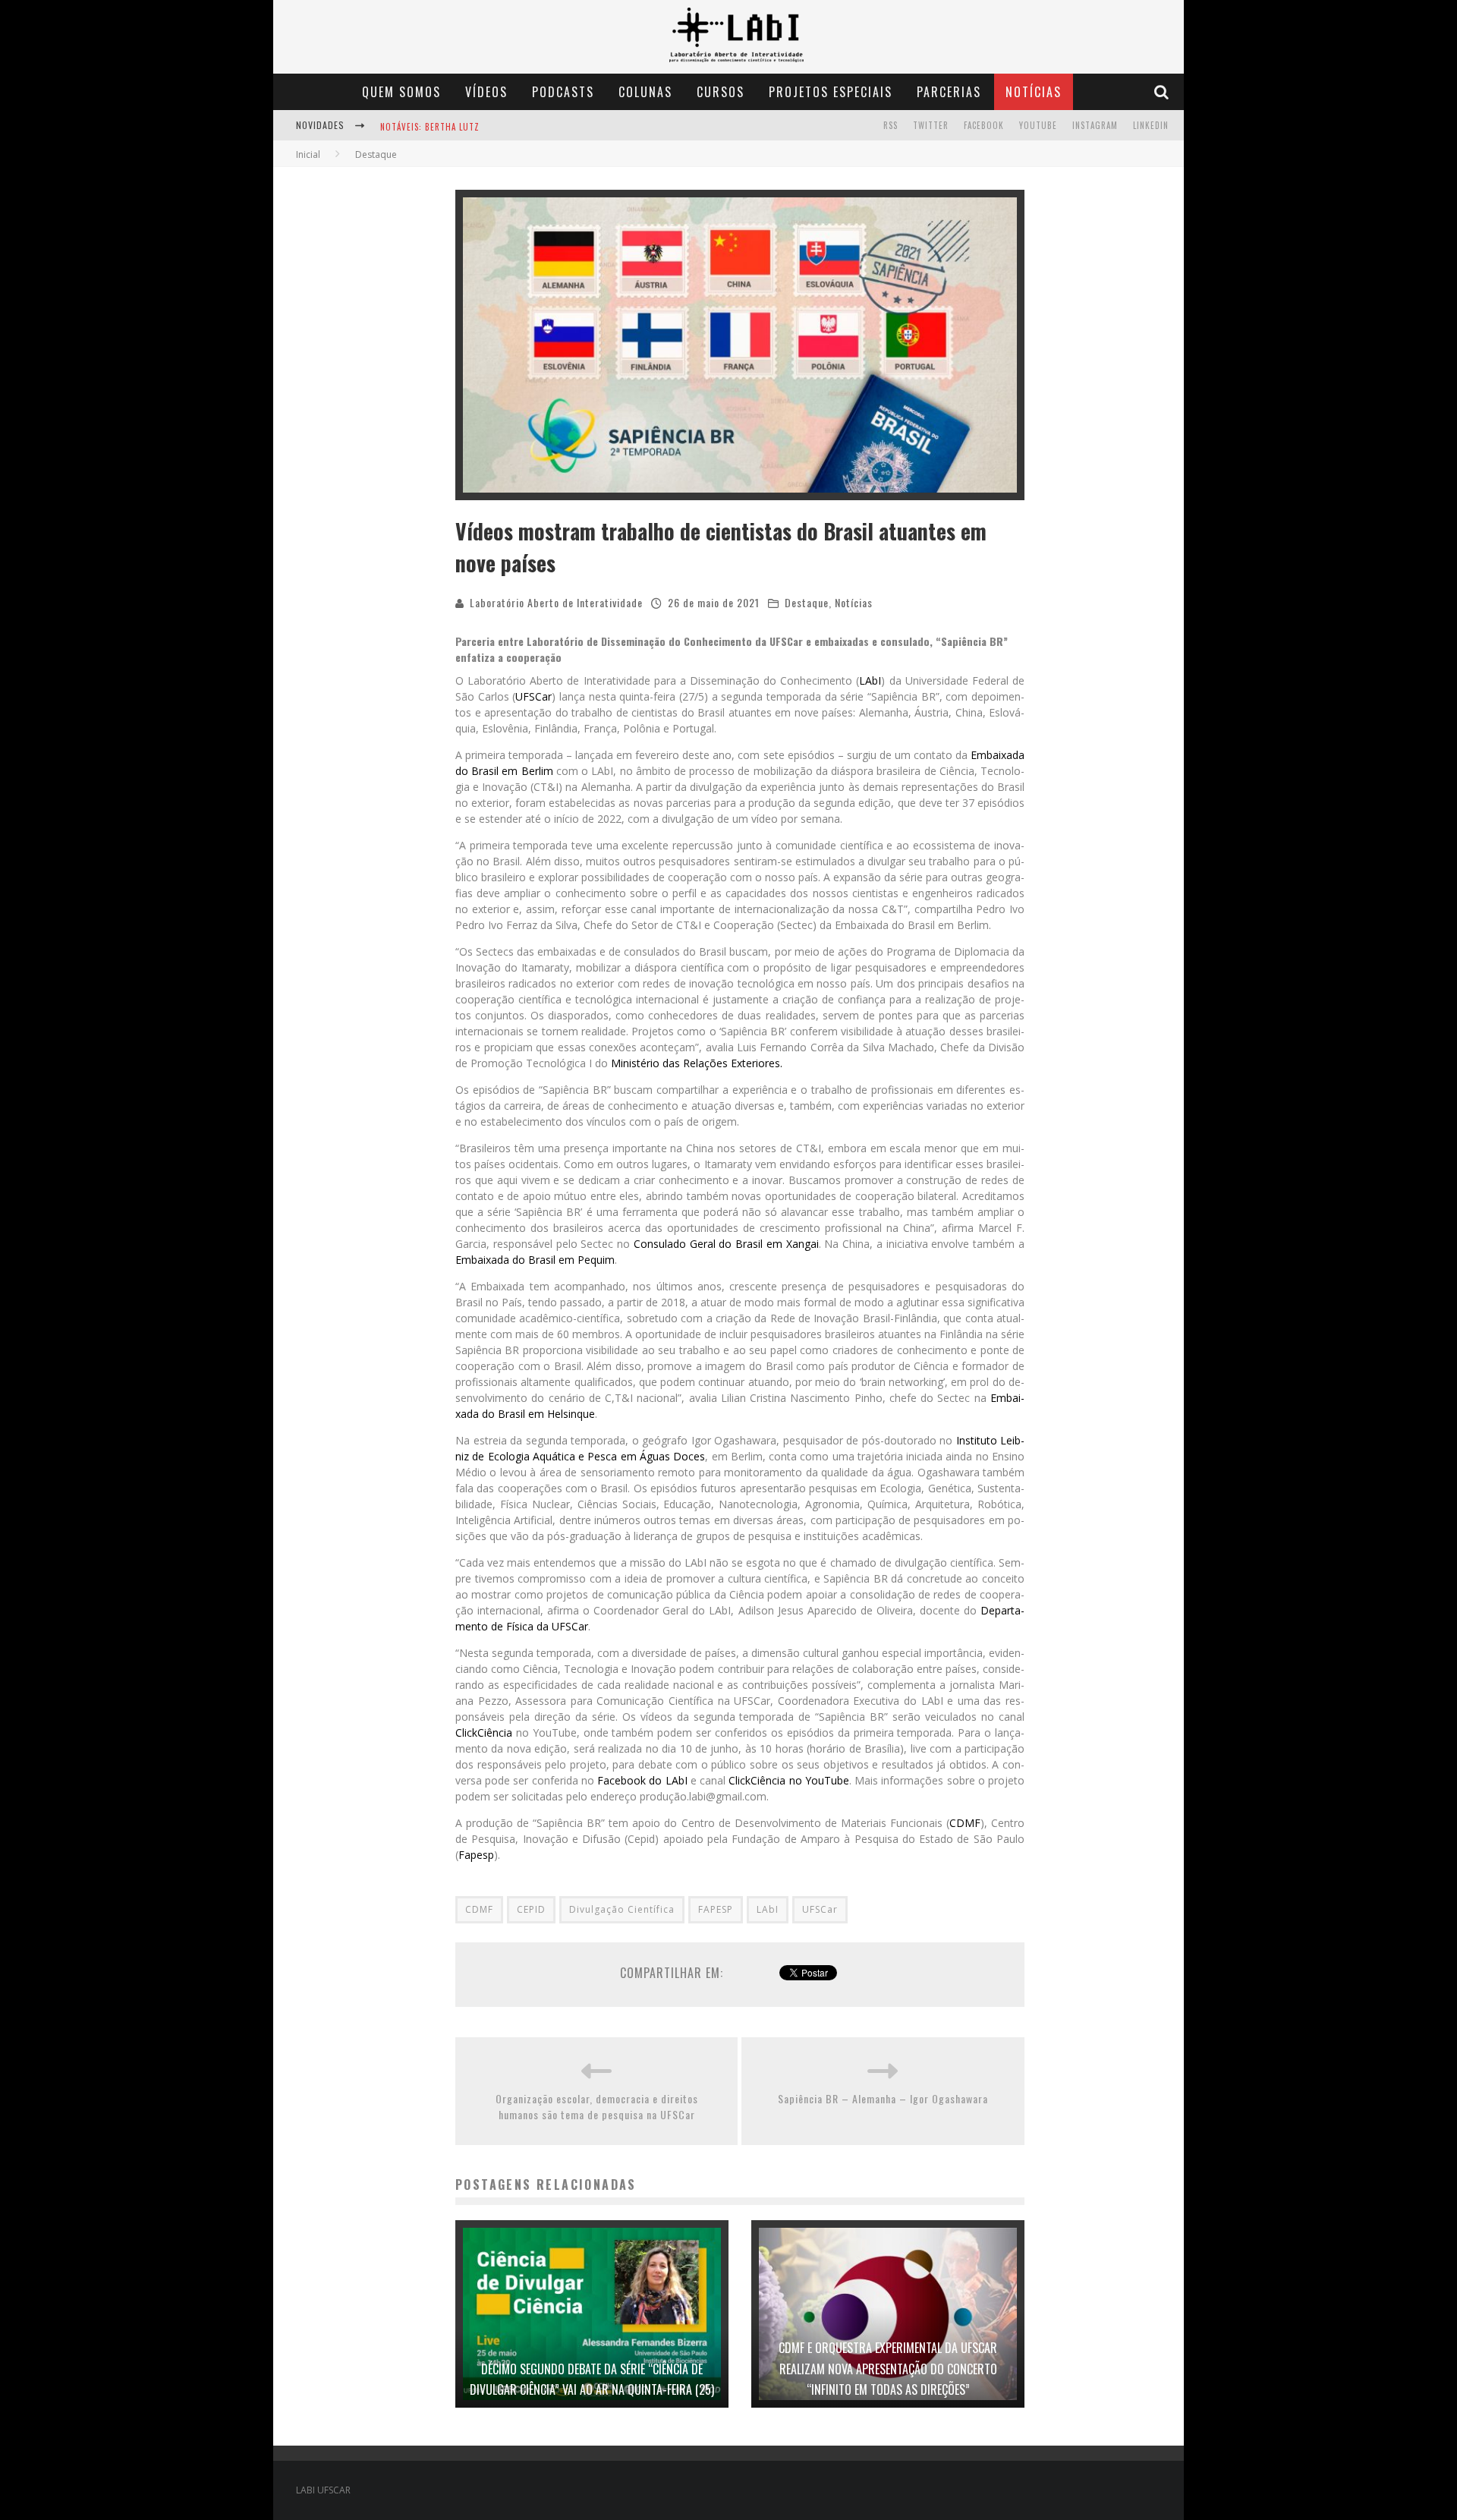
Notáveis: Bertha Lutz (430, 127)
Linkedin (1151, 125)
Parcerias (949, 92)
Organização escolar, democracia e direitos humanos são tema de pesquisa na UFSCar (597, 2106)
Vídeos (486, 92)
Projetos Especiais (831, 92)
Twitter (931, 125)
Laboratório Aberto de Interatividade (556, 602)
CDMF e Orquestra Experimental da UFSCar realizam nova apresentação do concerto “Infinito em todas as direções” (888, 2368)
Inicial (308, 154)
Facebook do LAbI (642, 1780)
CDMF (965, 1823)
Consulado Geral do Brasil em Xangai (726, 1244)
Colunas (645, 92)
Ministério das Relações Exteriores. (697, 1063)
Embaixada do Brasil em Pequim (535, 1260)
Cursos (721, 92)
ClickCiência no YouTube (788, 1780)
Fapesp (476, 1855)
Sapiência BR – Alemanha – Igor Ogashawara (883, 2098)
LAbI (870, 680)
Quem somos (401, 92)
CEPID (531, 1909)
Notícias (1034, 92)
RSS (891, 125)
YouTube (1038, 125)
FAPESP (716, 1909)
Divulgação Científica (622, 1909)
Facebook (984, 125)
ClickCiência (484, 1732)
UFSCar (533, 696)
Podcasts (563, 92)
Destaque (807, 602)
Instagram (1095, 125)
